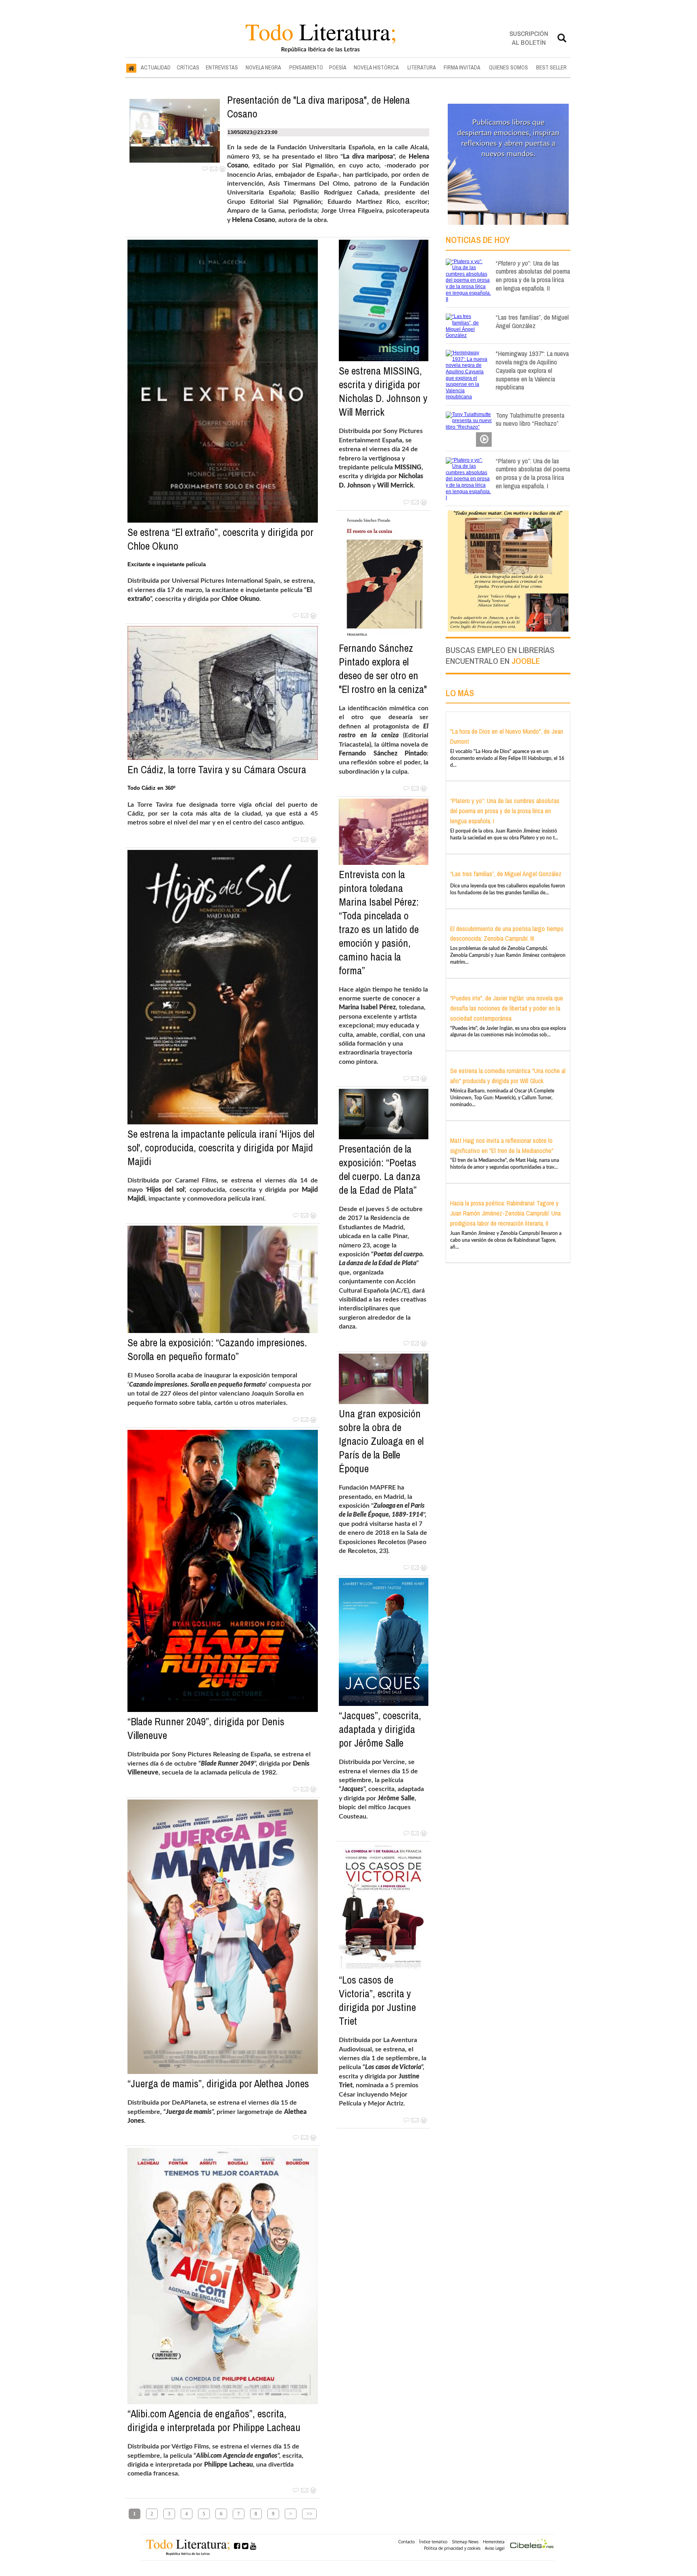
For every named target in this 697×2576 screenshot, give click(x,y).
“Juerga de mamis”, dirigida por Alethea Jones (218, 2084)
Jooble (526, 661)
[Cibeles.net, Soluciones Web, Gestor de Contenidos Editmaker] (532, 2545)
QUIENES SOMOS (508, 67)
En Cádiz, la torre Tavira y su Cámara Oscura (217, 770)
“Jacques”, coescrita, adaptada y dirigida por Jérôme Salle (380, 1729)
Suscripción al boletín (529, 38)
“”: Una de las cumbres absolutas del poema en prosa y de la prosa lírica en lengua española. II (533, 275)
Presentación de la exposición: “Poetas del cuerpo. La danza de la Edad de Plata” (380, 1170)
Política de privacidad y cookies (452, 2548)
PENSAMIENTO (306, 67)
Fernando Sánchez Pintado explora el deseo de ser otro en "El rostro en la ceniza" (383, 669)
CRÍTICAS (188, 67)
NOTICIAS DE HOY (478, 240)
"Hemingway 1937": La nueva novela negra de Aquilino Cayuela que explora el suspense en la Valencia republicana (532, 370)
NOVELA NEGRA (263, 67)
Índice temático (433, 2542)
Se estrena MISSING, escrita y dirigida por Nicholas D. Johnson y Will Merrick (383, 391)
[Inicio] (131, 68)
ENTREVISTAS (222, 67)
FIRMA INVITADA (462, 67)
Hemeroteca (494, 2542)
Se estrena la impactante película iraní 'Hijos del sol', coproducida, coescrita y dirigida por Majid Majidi (221, 1148)
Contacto (406, 2542)
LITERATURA (422, 67)
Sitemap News (465, 2542)
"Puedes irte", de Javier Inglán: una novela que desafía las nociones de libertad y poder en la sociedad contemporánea (507, 1008)
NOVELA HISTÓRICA (376, 67)
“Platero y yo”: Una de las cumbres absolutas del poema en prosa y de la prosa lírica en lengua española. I (533, 473)
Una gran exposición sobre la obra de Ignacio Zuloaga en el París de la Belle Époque (381, 1441)
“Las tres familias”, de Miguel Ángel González (532, 321)
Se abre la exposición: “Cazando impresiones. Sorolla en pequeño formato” (217, 1350)
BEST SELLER (551, 67)
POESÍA (338, 67)
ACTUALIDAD (156, 67)
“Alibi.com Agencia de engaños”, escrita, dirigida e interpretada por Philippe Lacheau (214, 2421)
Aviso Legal (495, 2548)
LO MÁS (460, 693)
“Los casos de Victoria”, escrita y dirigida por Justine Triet (377, 2001)
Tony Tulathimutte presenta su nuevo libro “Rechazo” (530, 419)
